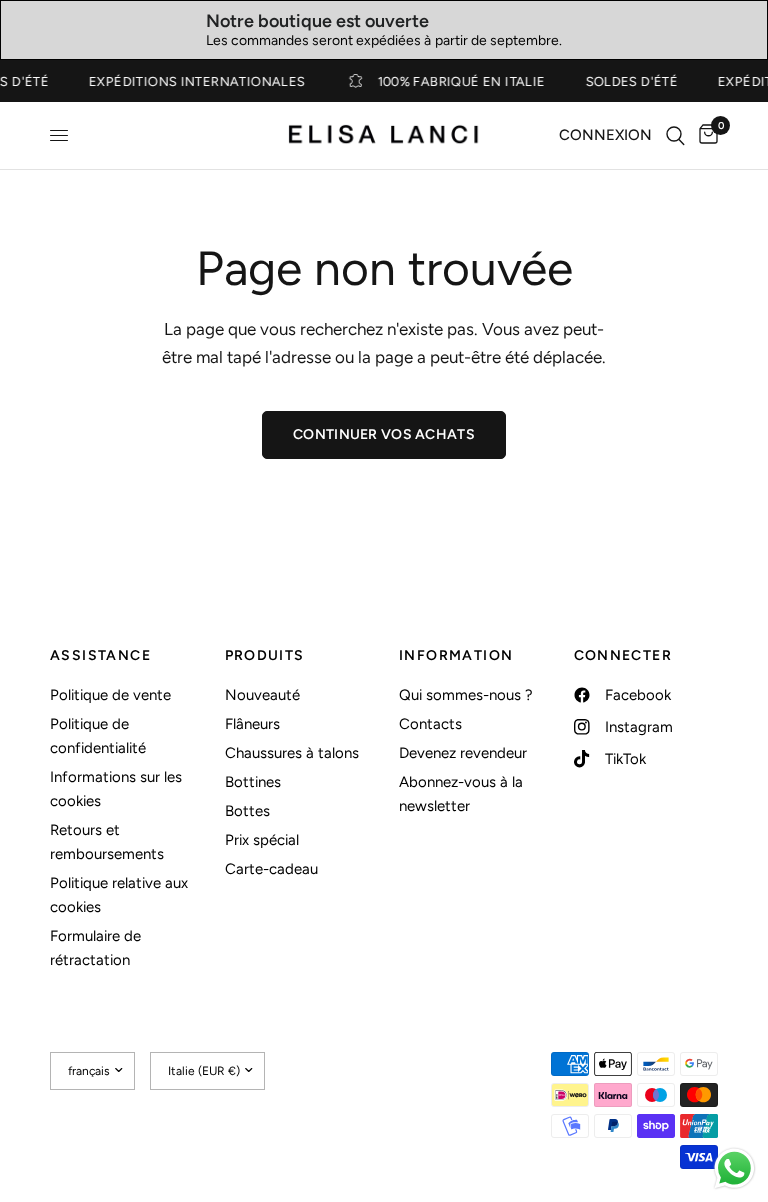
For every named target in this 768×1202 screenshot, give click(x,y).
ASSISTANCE (100, 656)
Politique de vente (110, 695)
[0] (705, 135)
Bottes (247, 811)
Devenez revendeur (463, 753)
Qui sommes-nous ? (466, 695)
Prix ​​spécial (262, 840)
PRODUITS (265, 656)
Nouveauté (262, 695)
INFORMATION (456, 656)
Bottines (253, 782)
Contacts (430, 724)
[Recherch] (675, 135)
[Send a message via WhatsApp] (734, 1168)
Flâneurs (252, 724)
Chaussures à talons (292, 753)
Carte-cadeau (271, 869)
